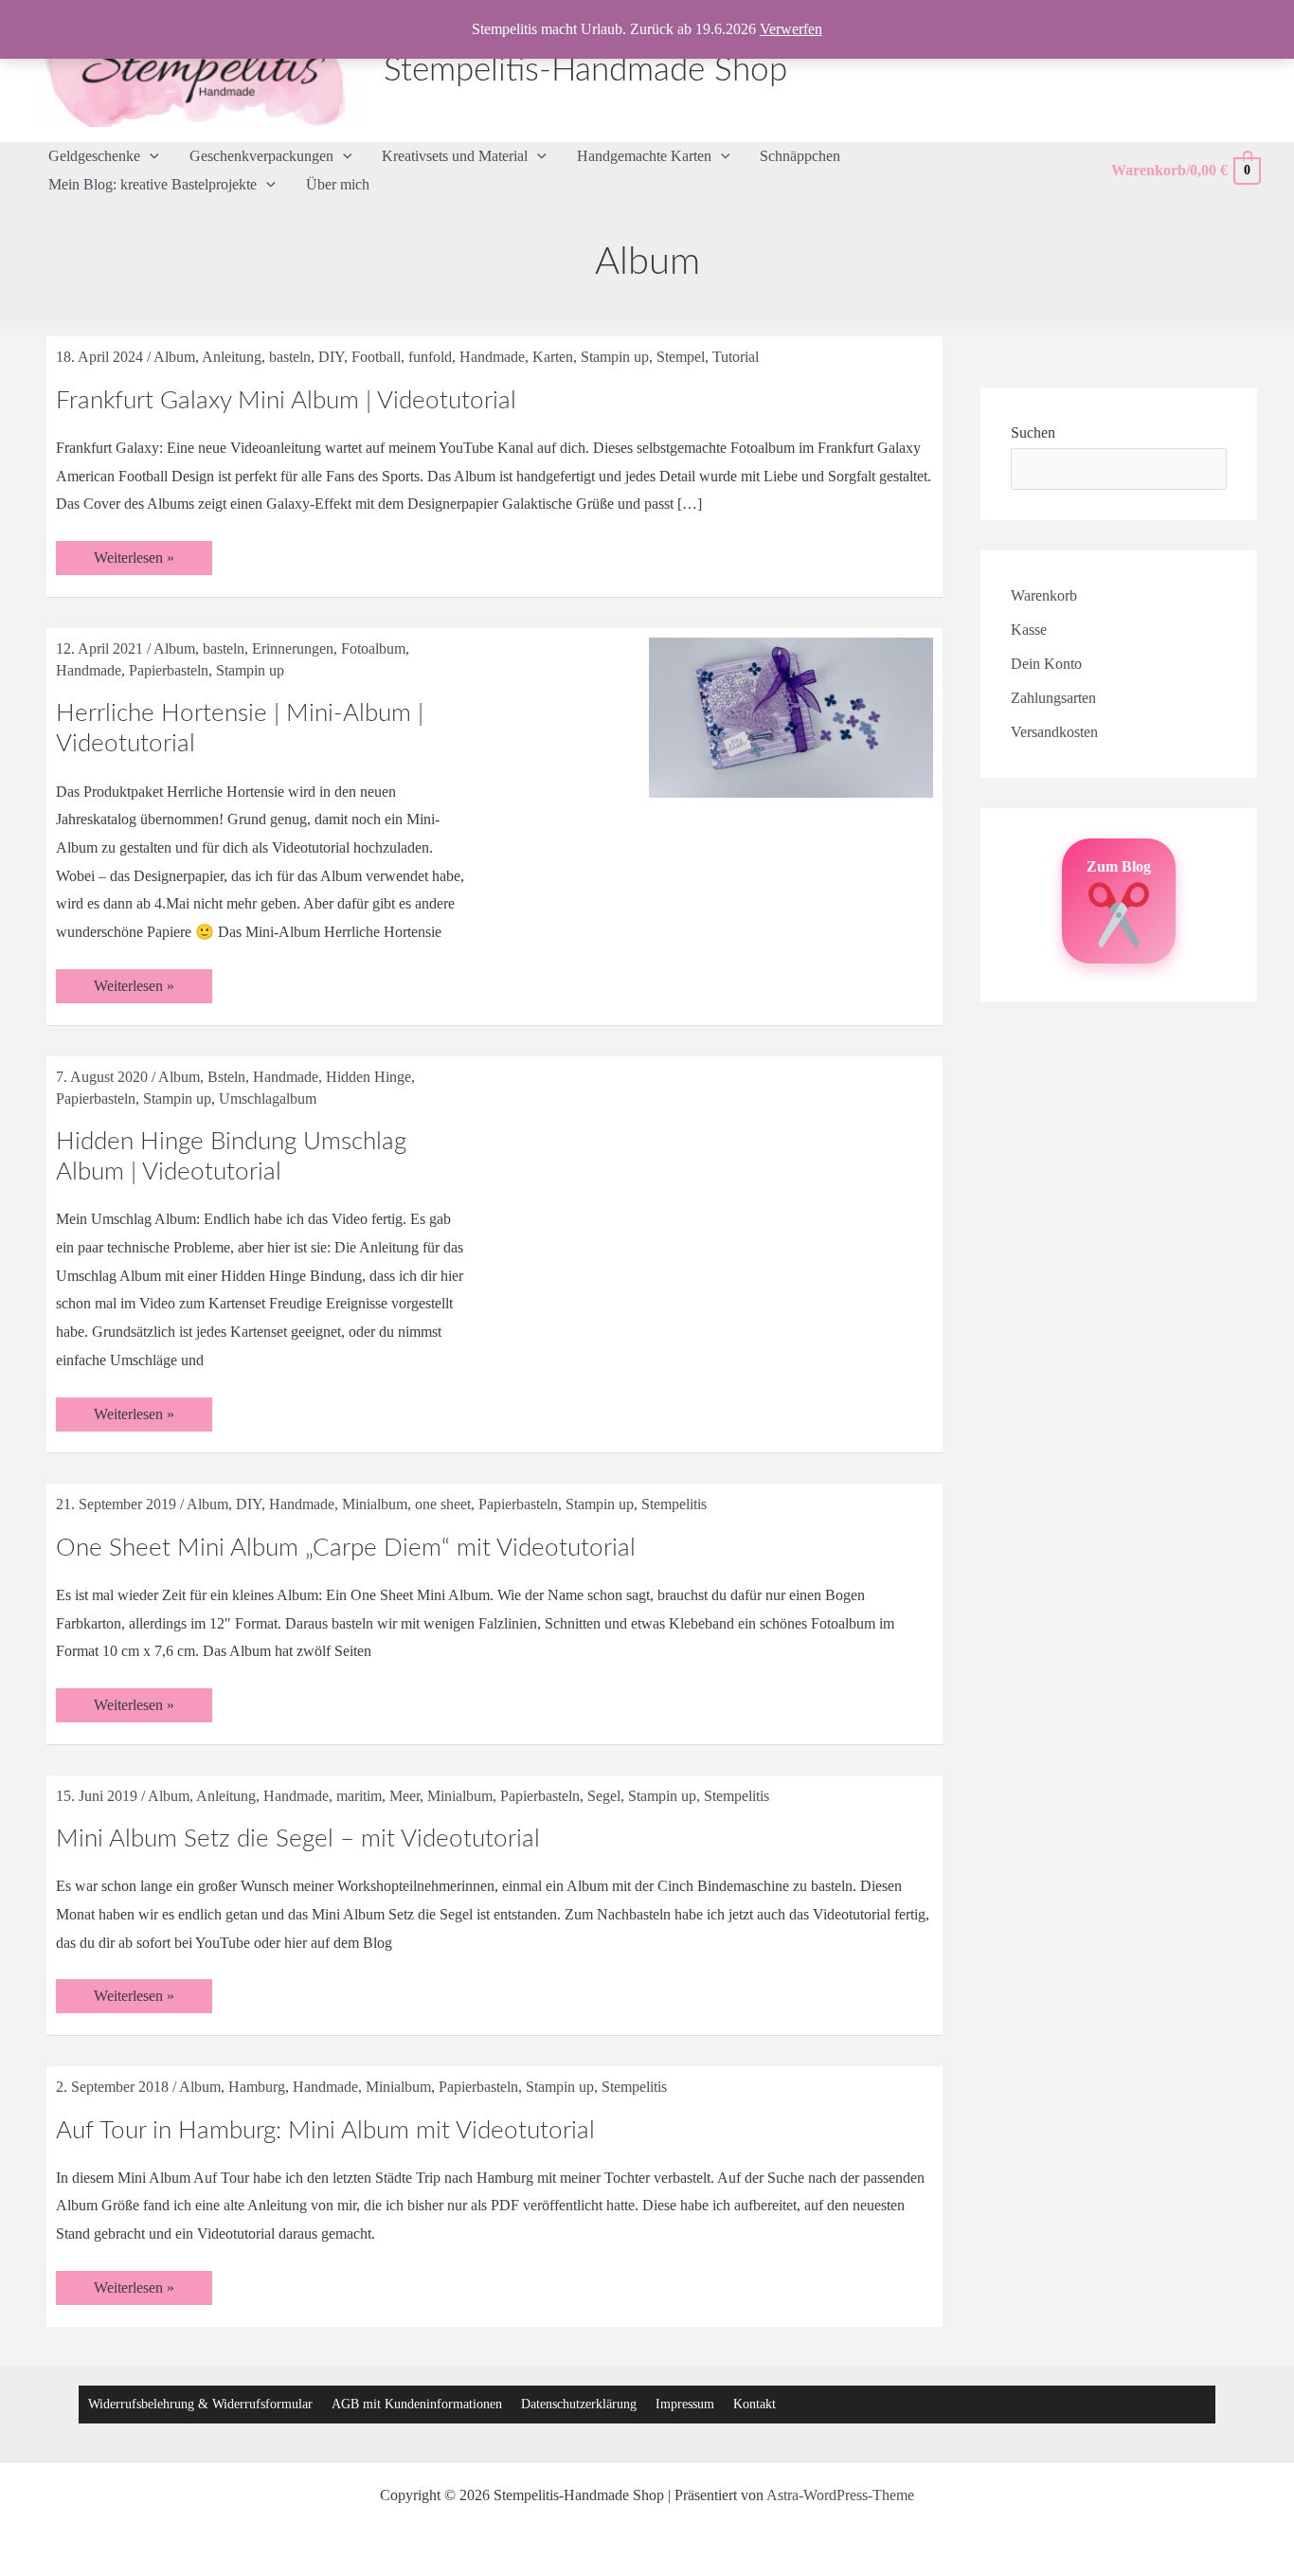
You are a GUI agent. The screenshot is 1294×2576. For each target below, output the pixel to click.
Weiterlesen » (134, 562)
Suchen (1033, 432)
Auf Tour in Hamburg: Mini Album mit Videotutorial (325, 2131)
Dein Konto (1046, 664)
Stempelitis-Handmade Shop (585, 71)
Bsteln (226, 1077)
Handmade (492, 357)
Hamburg (257, 2087)
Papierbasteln (169, 670)
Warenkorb (1044, 595)
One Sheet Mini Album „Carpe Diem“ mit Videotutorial (346, 1548)
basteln (290, 357)
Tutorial (736, 357)
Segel (604, 1796)
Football (376, 357)
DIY (331, 357)
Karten (553, 357)
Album (174, 357)
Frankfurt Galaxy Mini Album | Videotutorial (286, 401)
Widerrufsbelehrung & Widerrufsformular (200, 2404)
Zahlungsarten (1053, 698)
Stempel (681, 357)
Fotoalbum (373, 649)
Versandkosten (1054, 732)
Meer (404, 1796)
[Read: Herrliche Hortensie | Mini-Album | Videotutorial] (791, 716)
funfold (430, 357)
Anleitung (232, 357)
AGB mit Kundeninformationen (417, 2404)
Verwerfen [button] (791, 29)
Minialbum (375, 1504)
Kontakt (755, 2404)
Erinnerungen (293, 649)
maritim (359, 1796)
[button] (150, 156)
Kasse (1029, 630)
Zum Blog (1119, 866)
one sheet (443, 1504)
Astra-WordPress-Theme (840, 2495)
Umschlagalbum (268, 1099)
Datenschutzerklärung (579, 2404)
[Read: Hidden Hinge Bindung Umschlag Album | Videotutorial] (791, 1156)
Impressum (685, 2404)
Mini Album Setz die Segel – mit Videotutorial (298, 1839)
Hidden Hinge (368, 1077)
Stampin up (615, 357)
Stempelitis (674, 1504)
